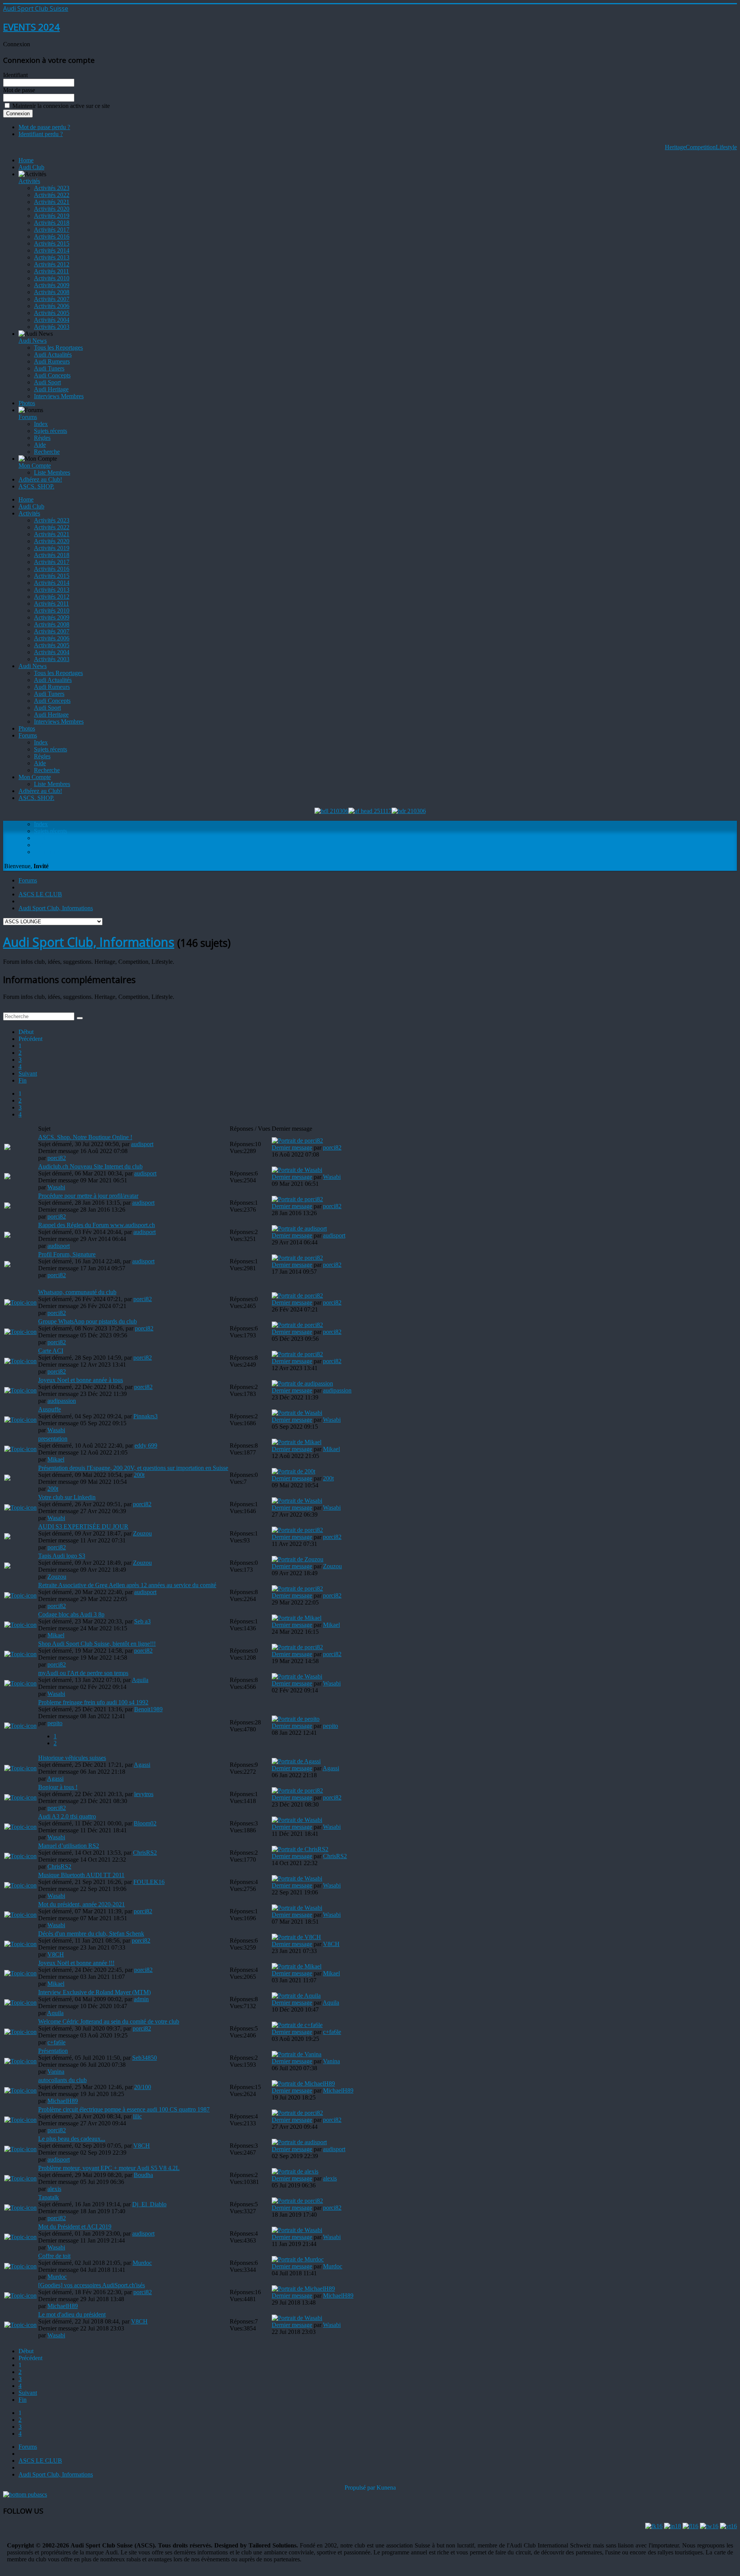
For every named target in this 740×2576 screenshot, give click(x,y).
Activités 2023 (52, 188)
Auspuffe (50, 1409)
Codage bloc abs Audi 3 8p (71, 1614)
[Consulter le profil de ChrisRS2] (300, 1849)
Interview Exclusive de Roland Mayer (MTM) (94, 1992)
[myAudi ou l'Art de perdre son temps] (20, 1683)
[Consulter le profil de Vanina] (297, 2054)
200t (139, 1475)
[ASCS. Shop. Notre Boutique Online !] (7, 1148)
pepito (55, 1723)
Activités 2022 (52, 195)
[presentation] (20, 1449)
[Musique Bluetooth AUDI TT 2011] (20, 1885)
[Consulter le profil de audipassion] (302, 1383)
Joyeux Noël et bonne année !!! (76, 1963)
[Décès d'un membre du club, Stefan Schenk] (20, 1944)
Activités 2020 (52, 209)
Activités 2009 (52, 285)
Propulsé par (361, 2488)
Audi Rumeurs (52, 361)
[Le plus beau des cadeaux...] (20, 2149)
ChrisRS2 (145, 1853)
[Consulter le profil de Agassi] (296, 1761)
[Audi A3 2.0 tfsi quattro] (20, 1827)
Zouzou (142, 1533)
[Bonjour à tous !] (20, 1797)
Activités (29, 181)
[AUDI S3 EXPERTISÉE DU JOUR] (7, 1537)
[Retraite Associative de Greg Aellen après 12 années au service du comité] (20, 1595)
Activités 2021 (52, 202)
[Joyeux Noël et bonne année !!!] (20, 1973)
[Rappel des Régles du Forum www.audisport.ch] (7, 1236)
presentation (53, 1439)
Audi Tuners (49, 368)
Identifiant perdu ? (41, 134)
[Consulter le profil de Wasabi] (297, 1170)
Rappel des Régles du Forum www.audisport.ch (97, 1225)
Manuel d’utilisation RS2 (69, 1846)
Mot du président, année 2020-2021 (82, 1904)
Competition (701, 147)
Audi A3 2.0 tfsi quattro (67, 1816)
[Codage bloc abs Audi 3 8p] (20, 1625)
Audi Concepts (52, 375)
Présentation (53, 2051)
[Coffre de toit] (20, 2266)
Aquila (140, 1680)
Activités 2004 (52, 320)
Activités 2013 (52, 257)
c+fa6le (56, 2042)
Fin (23, 1080)
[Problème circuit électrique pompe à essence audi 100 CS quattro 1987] (20, 2120)
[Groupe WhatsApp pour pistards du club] (20, 1332)
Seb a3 (142, 1621)
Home (26, 160)
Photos (27, 403)
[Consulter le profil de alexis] (295, 2171)
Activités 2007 (52, 299)
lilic (137, 2116)
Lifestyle (726, 147)
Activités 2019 (52, 216)
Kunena (386, 2488)
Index (41, 424)
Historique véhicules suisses (72, 1758)
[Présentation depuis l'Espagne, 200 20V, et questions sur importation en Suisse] (7, 1479)
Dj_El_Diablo (149, 2204)
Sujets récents (50, 431)
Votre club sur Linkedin (67, 1497)
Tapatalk (49, 2197)
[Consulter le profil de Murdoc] (298, 2259)
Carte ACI (51, 1351)
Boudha (143, 2175)
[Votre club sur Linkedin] (20, 1508)
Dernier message (292, 1147)
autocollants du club (62, 2080)
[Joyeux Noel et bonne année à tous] (20, 1390)
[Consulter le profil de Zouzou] (298, 1559)
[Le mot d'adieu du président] (20, 2325)
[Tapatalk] (20, 2208)
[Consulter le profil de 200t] (293, 1471)
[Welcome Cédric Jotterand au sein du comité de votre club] (20, 2032)
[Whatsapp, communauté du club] (20, 1302)
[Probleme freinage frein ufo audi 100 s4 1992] (20, 1726)
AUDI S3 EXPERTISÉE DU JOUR (83, 1526)
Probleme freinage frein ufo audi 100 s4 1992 (93, 1702)
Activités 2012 (52, 264)
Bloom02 (145, 1823)
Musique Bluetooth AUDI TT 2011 (81, 1875)
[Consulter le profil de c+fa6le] (297, 2025)
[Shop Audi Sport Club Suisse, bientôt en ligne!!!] (20, 1654)
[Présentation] (20, 2061)
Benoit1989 (148, 1709)
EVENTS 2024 (31, 27)
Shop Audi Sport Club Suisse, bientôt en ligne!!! (97, 1644)
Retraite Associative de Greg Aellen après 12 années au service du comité (127, 1585)
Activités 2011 (51, 271)
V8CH (56, 1954)
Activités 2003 (52, 327)
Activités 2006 (52, 306)
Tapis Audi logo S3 (62, 1556)
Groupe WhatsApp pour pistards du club (87, 1321)
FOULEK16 (149, 1882)
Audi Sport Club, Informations (56, 908)
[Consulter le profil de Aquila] (296, 1996)
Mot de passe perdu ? (44, 127)
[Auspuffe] (20, 1420)
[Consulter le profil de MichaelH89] (303, 2084)
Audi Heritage (51, 389)
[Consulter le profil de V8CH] (296, 1937)
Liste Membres (52, 472)
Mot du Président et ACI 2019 (75, 2227)
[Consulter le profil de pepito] (296, 1719)
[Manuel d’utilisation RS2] (20, 1856)
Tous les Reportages (58, 348)
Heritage (675, 147)
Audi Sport (47, 382)
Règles (42, 438)
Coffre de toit (54, 2256)
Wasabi (56, 1187)
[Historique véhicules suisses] (20, 1768)
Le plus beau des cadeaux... (72, 2139)
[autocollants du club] (20, 2090)
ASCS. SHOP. (36, 486)
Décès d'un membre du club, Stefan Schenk (91, 1934)
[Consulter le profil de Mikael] (297, 1442)
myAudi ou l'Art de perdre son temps (83, 1673)
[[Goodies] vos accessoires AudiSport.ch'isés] (20, 2296)
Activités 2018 (52, 223)
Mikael (56, 1459)
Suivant (28, 1073)
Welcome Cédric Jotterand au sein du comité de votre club (109, 2021)
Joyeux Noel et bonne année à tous (81, 1380)
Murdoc (142, 2263)
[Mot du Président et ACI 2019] (20, 2237)
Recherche (47, 452)
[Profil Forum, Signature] (7, 1265)
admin (141, 1999)
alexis (54, 2189)
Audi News (33, 341)
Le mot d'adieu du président (72, 2314)
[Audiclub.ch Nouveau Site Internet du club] (7, 1177)
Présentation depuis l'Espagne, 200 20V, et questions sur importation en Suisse (133, 1468)
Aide (40, 445)
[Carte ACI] (20, 1361)
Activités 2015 (52, 243)
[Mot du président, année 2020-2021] (20, 1915)
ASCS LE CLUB (40, 894)
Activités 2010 (52, 278)
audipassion (62, 1401)
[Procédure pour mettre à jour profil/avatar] (7, 1206)
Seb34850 (145, 2058)
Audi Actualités (53, 354)
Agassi (142, 1765)
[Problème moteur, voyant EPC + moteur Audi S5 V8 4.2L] (20, 2178)
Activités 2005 (52, 313)
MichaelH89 (63, 2101)
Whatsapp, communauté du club (77, 1292)
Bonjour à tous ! (58, 1787)
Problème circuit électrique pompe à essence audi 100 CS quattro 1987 (124, 2109)
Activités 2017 (52, 230)
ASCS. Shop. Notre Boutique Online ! (85, 1137)
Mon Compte (35, 466)
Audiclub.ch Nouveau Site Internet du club (90, 1166)
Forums (28, 417)
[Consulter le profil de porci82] (297, 1141)
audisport (142, 1144)
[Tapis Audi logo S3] (7, 1567)
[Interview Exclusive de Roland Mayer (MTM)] (20, 2003)
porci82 (57, 1158)
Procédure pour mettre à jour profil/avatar (88, 1196)
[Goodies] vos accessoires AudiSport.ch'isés (92, 2285)
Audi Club (31, 167)
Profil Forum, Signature (67, 1254)
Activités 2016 (52, 237)
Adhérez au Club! (40, 479)
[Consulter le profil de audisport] (299, 1228)
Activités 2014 (52, 250)
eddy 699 (146, 1445)
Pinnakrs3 (145, 1416)
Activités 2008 (52, 292)
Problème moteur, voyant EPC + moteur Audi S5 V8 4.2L (109, 2168)
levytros (144, 1794)
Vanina (56, 2072)
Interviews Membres (59, 396)
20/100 (143, 2087)
